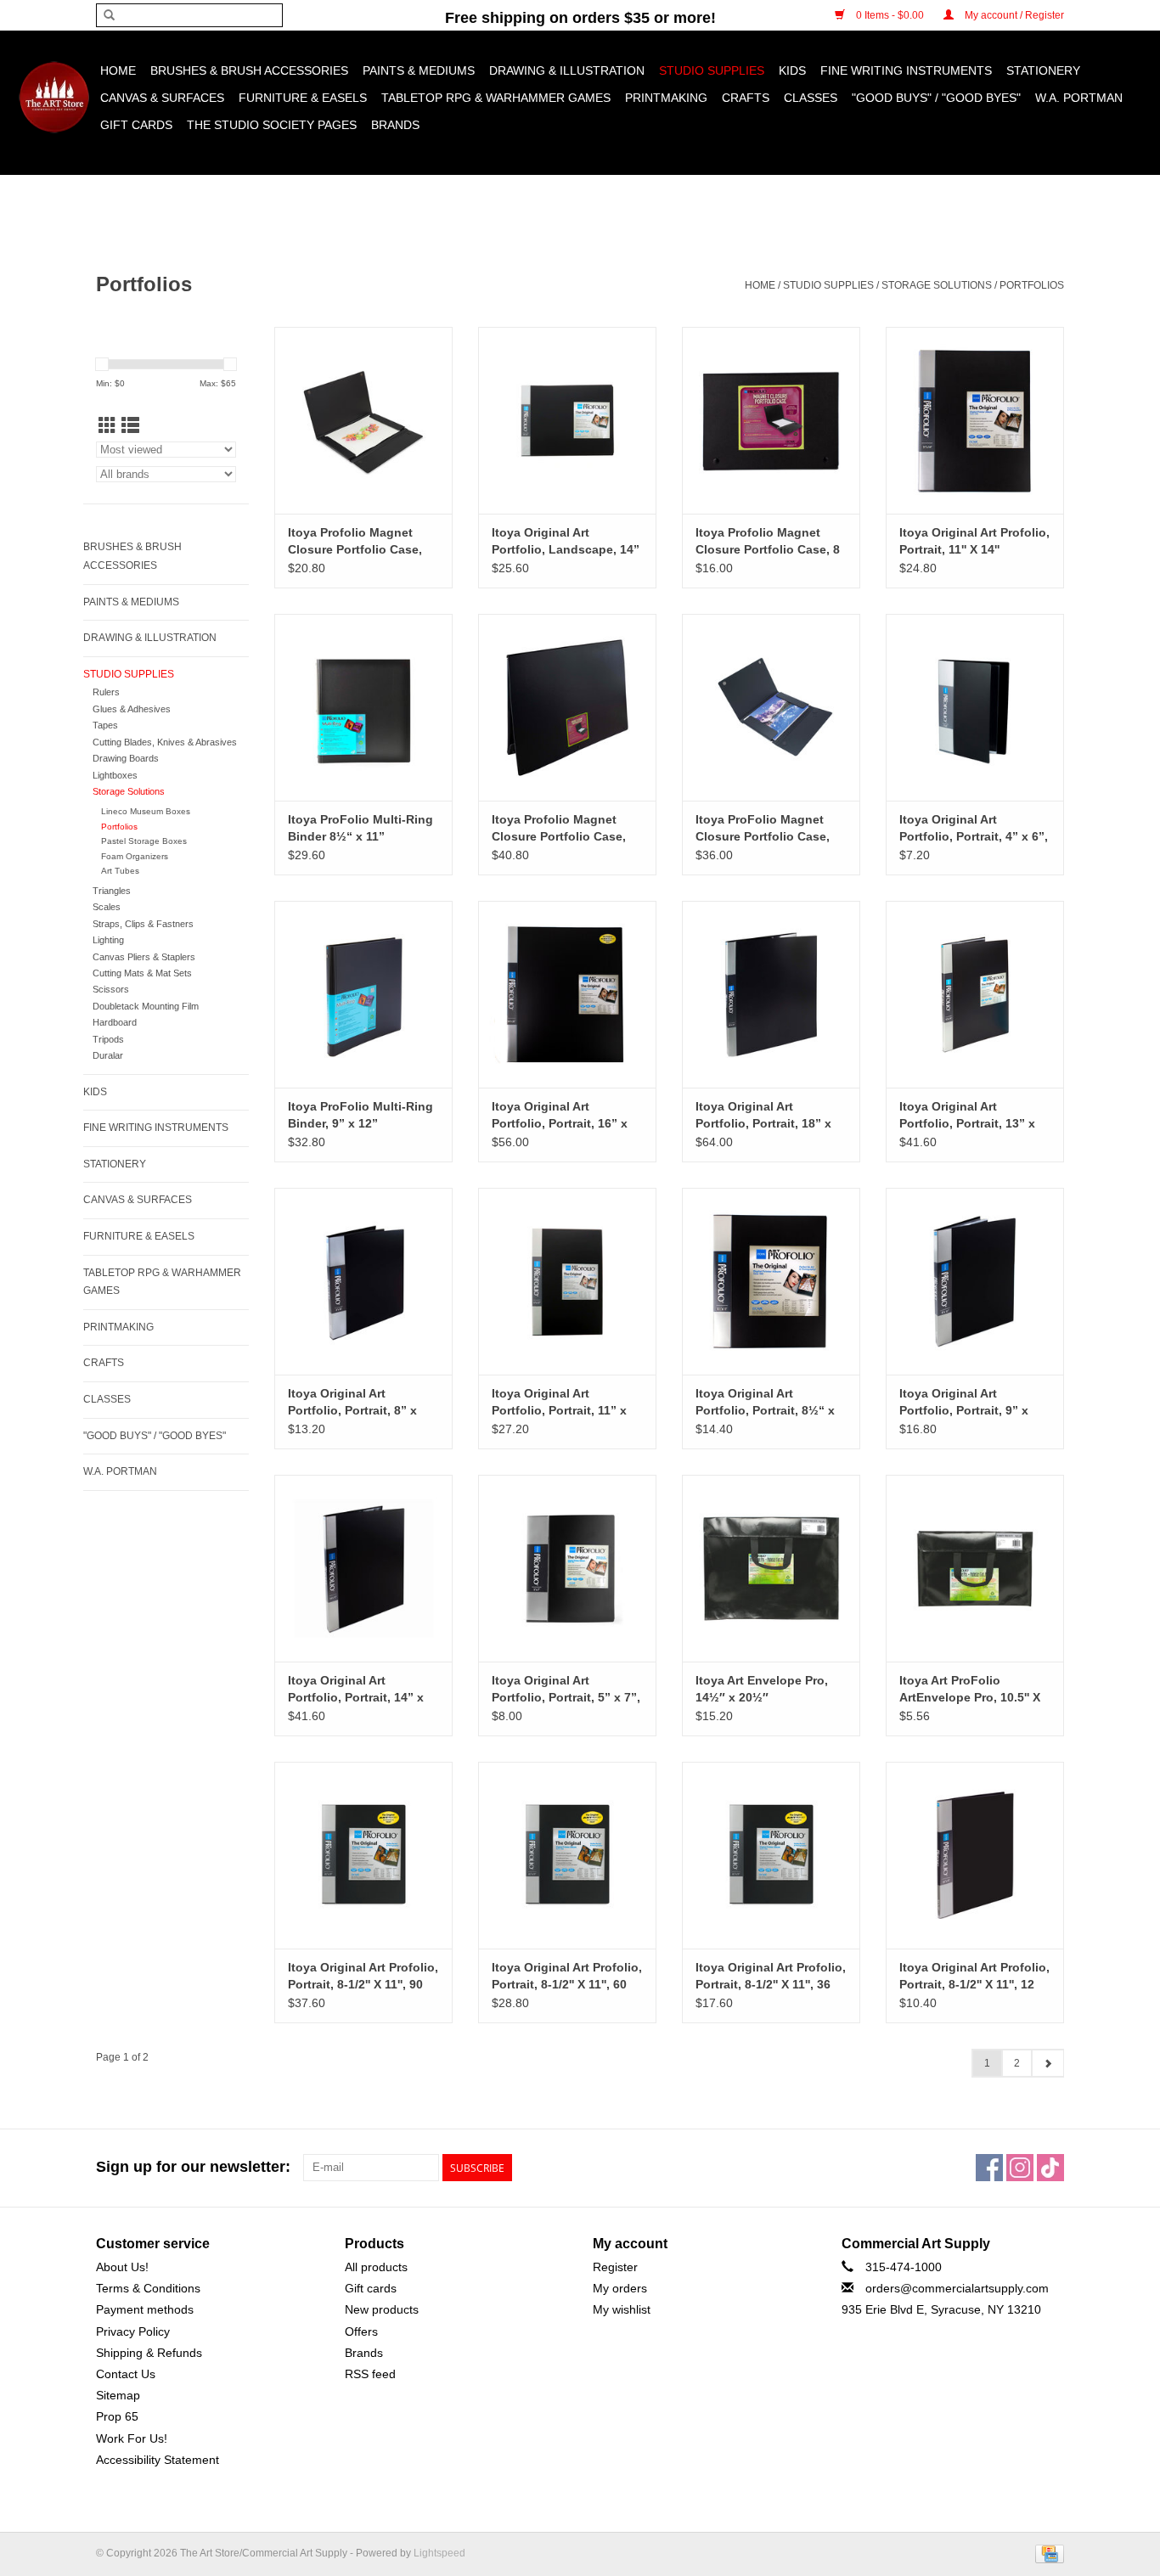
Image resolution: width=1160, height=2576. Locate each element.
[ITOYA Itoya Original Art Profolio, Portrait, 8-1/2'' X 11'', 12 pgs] (975, 1855)
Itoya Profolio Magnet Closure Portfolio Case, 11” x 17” (355, 542)
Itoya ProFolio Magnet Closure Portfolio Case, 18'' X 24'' (763, 829)
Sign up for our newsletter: (193, 2167)
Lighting (108, 940)
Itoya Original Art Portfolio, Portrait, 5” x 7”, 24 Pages (566, 1690)
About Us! (122, 2267)
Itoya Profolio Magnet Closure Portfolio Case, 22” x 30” (559, 829)
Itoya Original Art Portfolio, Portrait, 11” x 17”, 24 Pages (559, 1403)
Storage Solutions (937, 285)
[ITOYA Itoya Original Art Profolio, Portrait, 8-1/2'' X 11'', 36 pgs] (771, 1855)
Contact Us (126, 2374)
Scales (107, 907)
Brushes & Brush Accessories (249, 70)
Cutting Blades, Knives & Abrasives (165, 742)
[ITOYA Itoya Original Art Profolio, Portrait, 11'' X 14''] (975, 420)
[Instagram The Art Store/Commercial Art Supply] (1020, 2168)
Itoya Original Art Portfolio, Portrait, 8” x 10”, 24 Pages (352, 1403)
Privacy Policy (133, 2331)
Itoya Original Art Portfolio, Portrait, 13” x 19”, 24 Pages (967, 1116)
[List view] (130, 426)
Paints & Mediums (419, 70)
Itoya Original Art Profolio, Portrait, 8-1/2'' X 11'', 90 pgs (363, 1977)
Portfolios (1032, 285)
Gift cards (136, 125)
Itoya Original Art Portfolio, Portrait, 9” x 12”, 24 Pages (964, 1403)
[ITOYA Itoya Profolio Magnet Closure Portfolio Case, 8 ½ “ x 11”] (771, 420)
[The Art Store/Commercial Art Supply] (54, 97)
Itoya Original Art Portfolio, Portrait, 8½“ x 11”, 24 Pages (765, 1403)
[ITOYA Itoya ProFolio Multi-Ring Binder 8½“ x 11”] (363, 707)
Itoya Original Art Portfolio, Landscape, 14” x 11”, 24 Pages (566, 542)
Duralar (108, 1055)
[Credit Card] (1047, 2553)
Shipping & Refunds (149, 2353)
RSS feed (370, 2374)
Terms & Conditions (148, 2288)
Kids (792, 70)
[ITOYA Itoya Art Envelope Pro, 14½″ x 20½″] (771, 1568)
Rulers (106, 692)
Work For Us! (132, 2438)
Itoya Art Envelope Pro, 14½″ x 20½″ (762, 1689)
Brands (395, 125)
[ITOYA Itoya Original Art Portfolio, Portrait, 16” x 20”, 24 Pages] (567, 994)
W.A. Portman (1079, 98)
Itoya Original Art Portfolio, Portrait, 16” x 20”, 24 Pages (560, 1116)
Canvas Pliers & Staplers (144, 957)
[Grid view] (107, 426)
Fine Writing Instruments (906, 70)
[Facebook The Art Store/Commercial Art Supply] (989, 2168)
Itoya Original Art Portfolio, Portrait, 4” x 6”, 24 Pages (974, 829)
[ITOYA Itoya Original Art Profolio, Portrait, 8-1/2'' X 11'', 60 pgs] (567, 1855)
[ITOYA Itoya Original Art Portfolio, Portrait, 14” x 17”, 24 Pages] (363, 1568)
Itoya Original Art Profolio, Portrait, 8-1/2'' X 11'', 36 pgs (771, 1977)
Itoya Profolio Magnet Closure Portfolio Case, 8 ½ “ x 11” (768, 542)
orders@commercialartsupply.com (957, 2288)
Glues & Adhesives (132, 709)
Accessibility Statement (158, 2460)
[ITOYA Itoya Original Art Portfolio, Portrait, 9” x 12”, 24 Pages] (975, 1281)
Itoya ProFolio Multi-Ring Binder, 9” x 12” (360, 1115)
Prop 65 (117, 2416)
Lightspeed (439, 2553)
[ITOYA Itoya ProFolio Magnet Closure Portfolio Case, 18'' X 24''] (771, 707)
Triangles (112, 891)
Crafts (746, 98)
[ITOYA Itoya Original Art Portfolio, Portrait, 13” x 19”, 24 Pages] (975, 994)
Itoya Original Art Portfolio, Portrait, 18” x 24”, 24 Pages (763, 1116)
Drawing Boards (126, 758)
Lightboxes (115, 775)
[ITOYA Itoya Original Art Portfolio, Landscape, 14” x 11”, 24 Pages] (567, 420)
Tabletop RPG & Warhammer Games (496, 98)
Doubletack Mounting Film (146, 1006)
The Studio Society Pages (272, 125)
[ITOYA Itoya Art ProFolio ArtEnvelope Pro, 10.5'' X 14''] (975, 1568)
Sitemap (118, 2395)
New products (382, 2309)
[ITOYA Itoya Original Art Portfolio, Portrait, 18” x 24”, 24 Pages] (771, 994)
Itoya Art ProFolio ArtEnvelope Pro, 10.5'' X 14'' (970, 1690)
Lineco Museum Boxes (146, 811)
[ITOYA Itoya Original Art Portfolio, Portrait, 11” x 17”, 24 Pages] (567, 1281)
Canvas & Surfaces (162, 98)
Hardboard (115, 1022)
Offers (361, 2331)
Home (118, 70)
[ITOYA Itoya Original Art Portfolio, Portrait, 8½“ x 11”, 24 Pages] (771, 1281)
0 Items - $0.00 (890, 15)
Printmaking (666, 98)
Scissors (111, 989)
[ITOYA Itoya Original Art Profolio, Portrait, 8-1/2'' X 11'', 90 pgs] (363, 1855)
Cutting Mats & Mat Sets (142, 973)
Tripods (108, 1039)
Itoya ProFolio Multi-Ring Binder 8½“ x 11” (360, 828)
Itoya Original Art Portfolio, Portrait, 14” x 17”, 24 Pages (356, 1690)
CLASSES (811, 98)
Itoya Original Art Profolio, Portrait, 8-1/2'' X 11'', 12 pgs (974, 1977)
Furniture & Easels (303, 98)
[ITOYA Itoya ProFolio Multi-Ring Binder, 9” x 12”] (363, 994)
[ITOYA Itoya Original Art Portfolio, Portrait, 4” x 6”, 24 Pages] (975, 707)
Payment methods (145, 2309)
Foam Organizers (135, 856)
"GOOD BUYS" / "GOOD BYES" (936, 98)
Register (615, 2267)
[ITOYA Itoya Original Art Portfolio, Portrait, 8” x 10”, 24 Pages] (363, 1281)
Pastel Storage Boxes (144, 841)
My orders (620, 2288)
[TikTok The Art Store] (1050, 2168)
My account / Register (1013, 15)
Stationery (1043, 70)
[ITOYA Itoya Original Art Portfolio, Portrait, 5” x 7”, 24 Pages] (567, 1568)
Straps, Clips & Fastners (143, 924)
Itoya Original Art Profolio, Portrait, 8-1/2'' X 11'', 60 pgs (567, 1977)
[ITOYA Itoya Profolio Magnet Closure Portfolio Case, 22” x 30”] (567, 707)
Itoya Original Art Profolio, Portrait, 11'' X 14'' (974, 541)
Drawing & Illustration (567, 70)
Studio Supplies (712, 70)
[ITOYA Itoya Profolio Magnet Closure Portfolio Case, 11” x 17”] (363, 420)
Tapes (105, 725)
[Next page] (1047, 2063)
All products (376, 2267)
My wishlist (622, 2309)
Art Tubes (120, 871)
